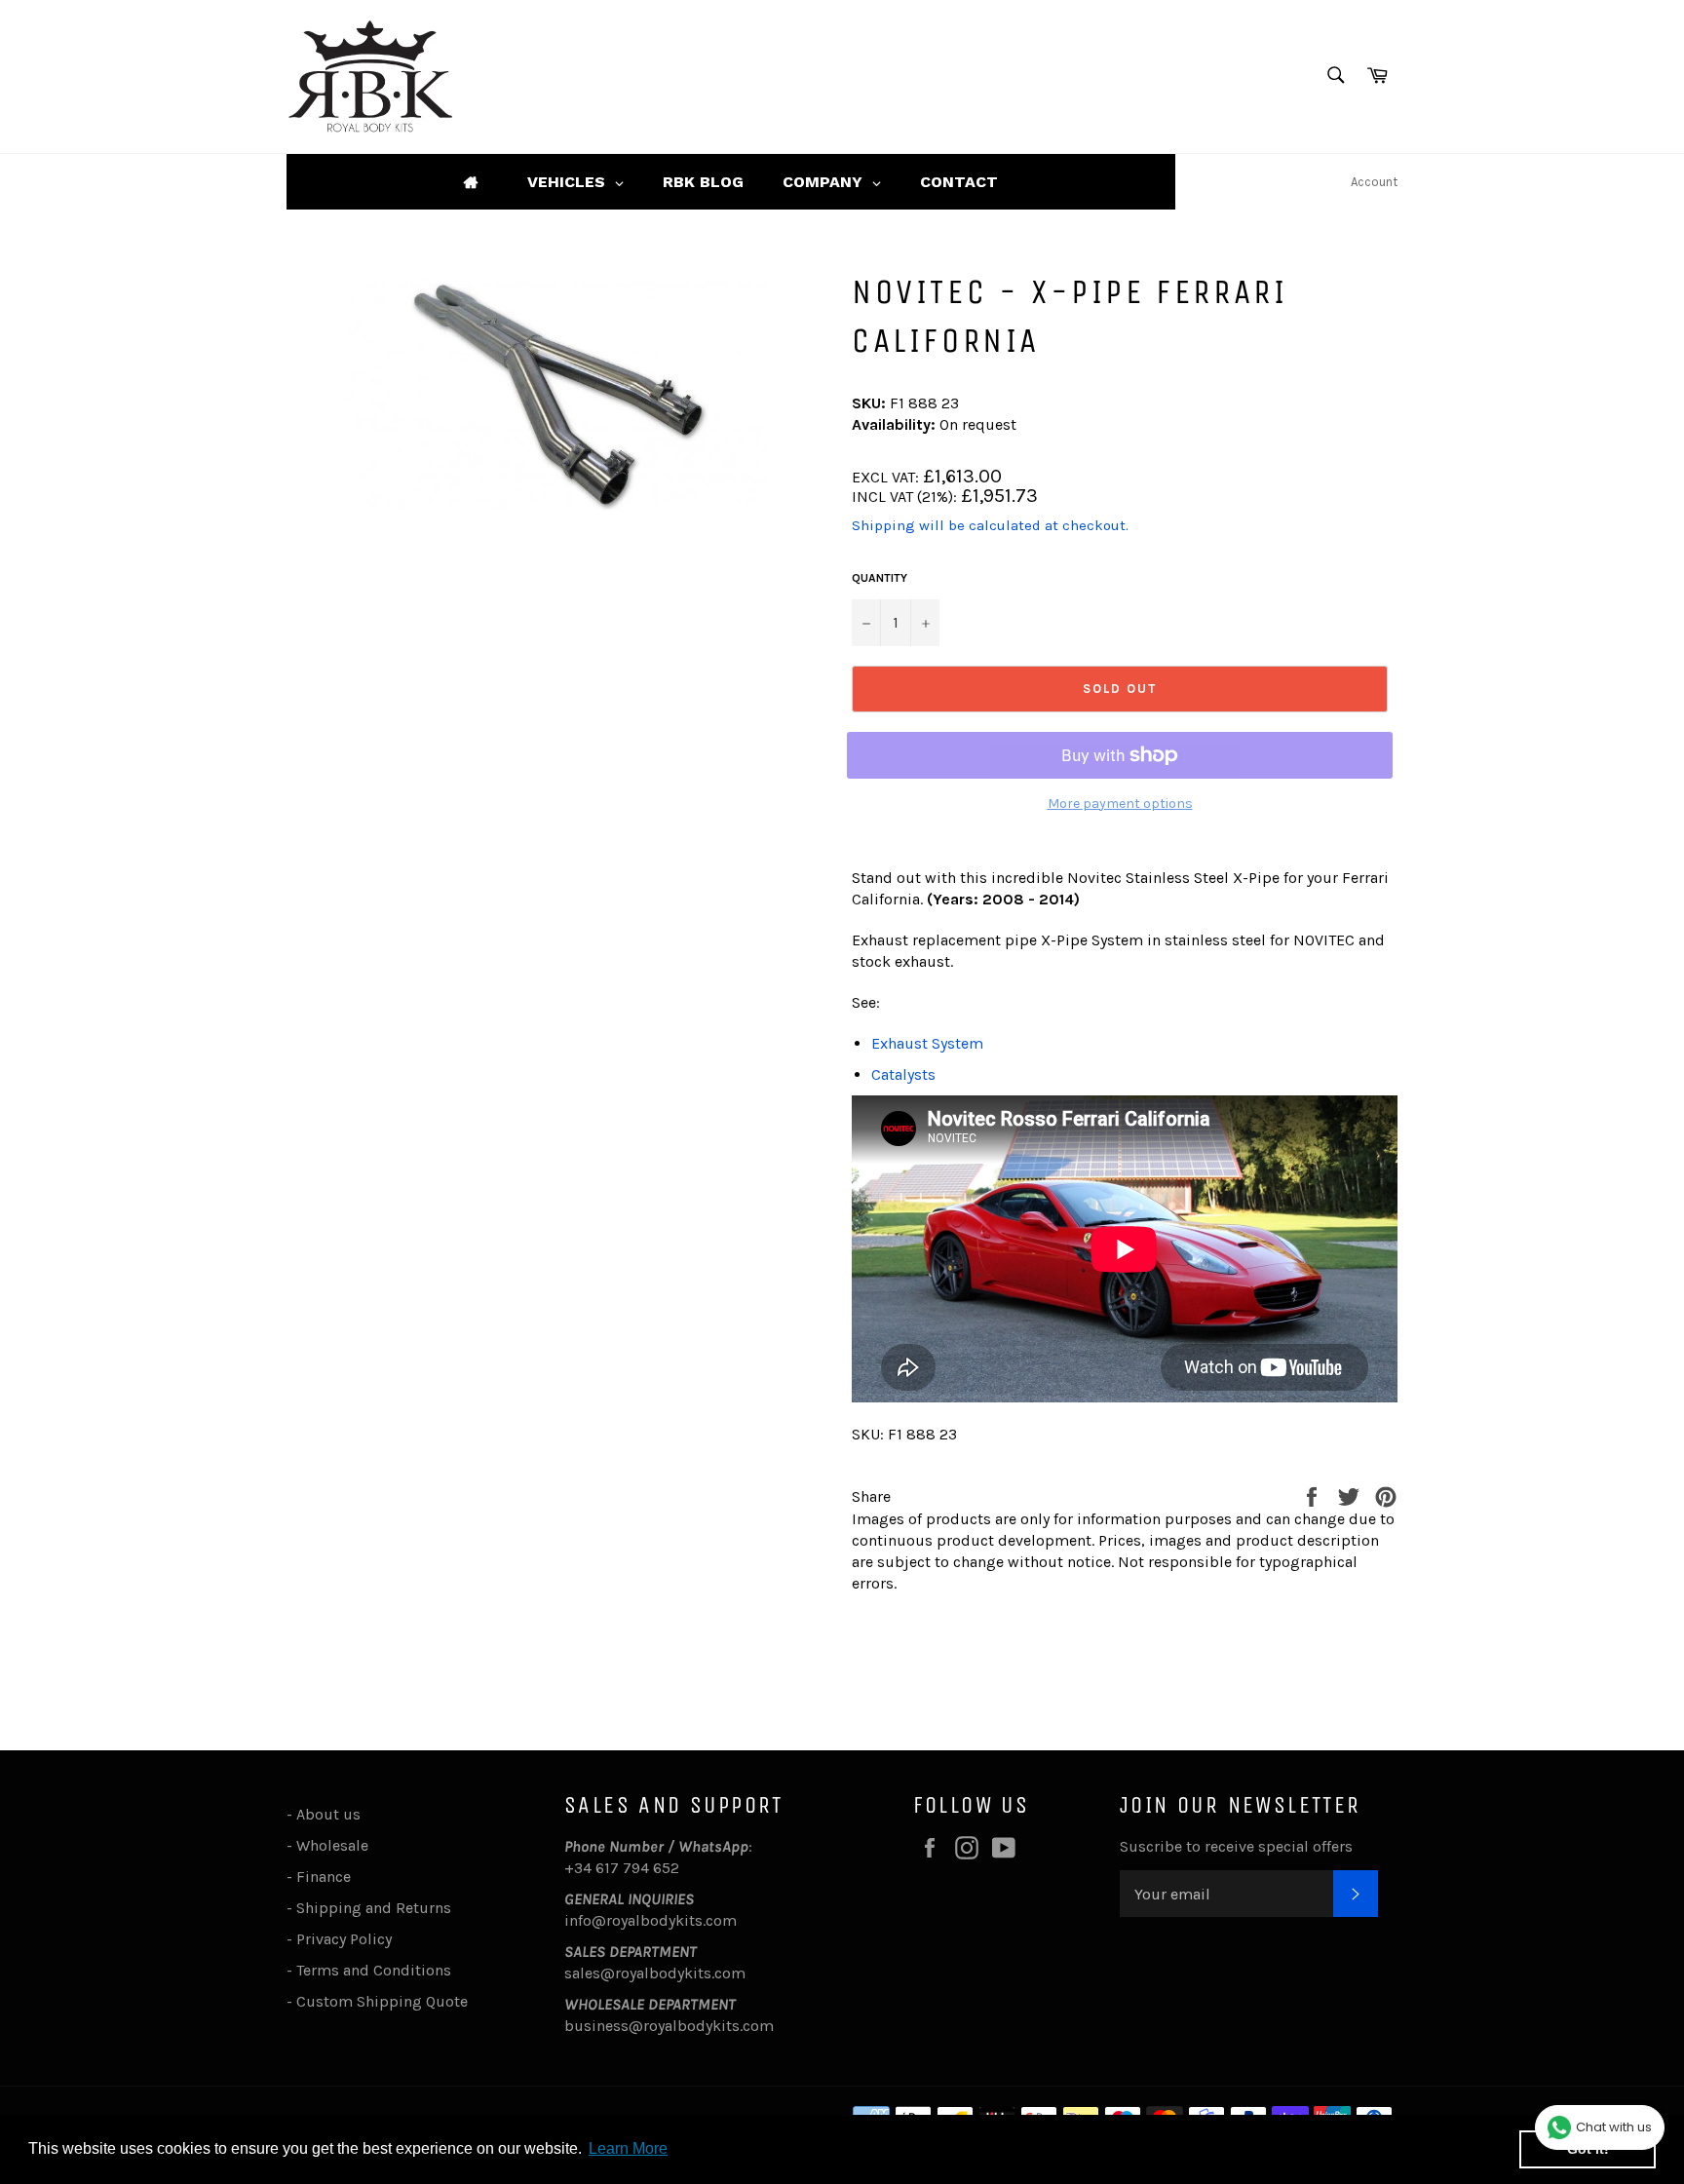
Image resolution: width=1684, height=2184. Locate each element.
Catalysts (903, 1074)
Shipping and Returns (374, 1908)
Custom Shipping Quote (382, 2001)
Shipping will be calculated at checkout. (990, 525)
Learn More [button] (628, 2148)
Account (1374, 182)
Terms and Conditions (374, 1970)
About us (328, 1814)
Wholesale (336, 1845)
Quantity (880, 578)
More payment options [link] (1120, 804)
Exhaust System (927, 1043)
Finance (324, 1877)
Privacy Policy (344, 1939)
